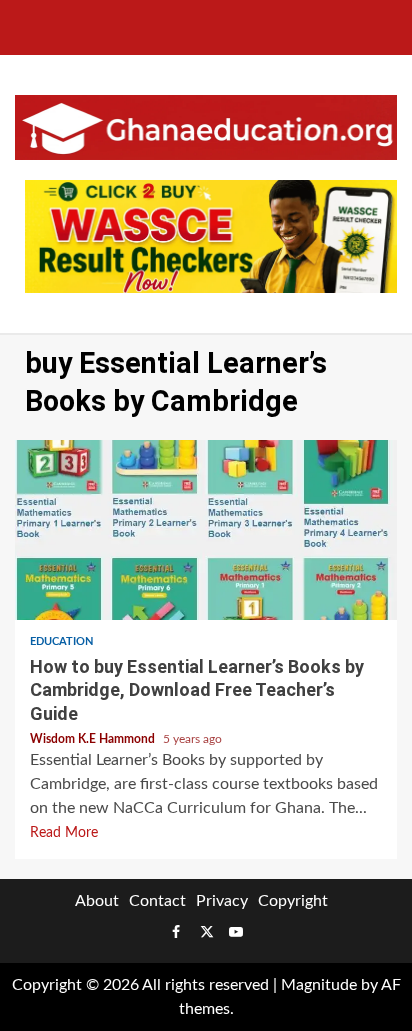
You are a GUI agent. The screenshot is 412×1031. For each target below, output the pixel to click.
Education (61, 641)
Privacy (222, 901)
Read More (64, 833)
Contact (157, 901)
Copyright (293, 901)
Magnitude (319, 985)
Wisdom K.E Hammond (94, 739)
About (97, 901)
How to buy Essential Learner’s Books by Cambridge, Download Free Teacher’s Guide (206, 530)
